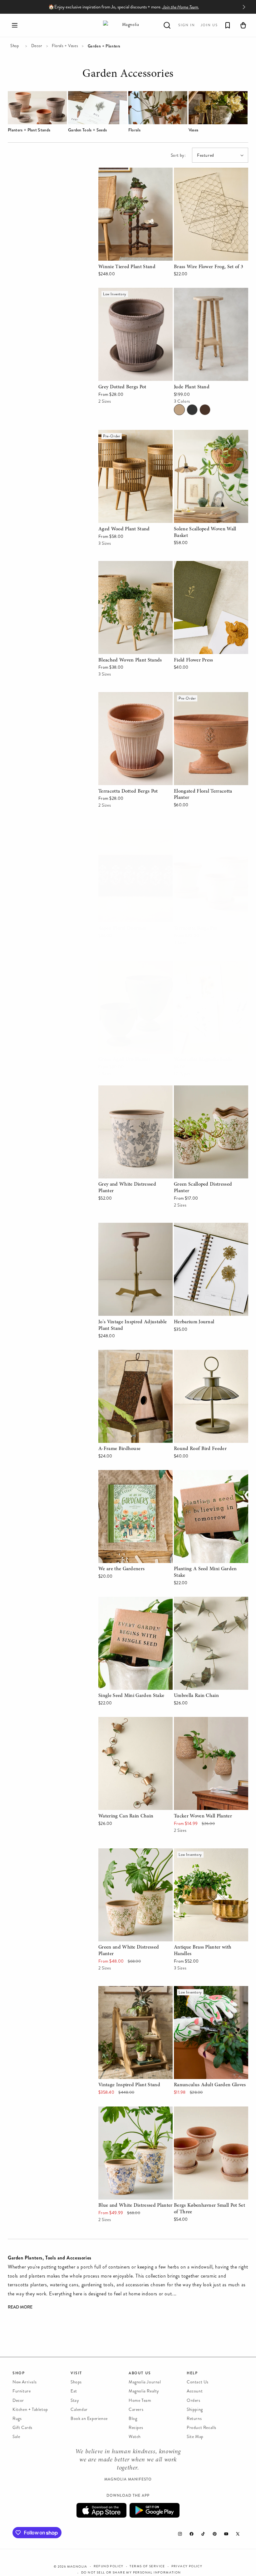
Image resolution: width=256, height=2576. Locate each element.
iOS (101, 2510)
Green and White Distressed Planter (128, 1857)
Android (155, 2510)
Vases (194, 130)
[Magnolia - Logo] (128, 25)
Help (192, 2373)
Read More (20, 2307)
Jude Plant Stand (192, 292)
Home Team (140, 2400)
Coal (192, 410)
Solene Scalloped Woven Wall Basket (205, 439)
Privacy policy (187, 2566)
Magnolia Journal (145, 2382)
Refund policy (109, 2566)
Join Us (209, 25)
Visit (76, 2373)
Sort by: (178, 155)
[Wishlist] (228, 25)
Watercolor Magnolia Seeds (203, 965)
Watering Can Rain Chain (125, 1721)
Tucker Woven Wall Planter (202, 1721)
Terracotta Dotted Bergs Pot (128, 696)
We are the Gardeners (121, 1474)
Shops (76, 2382)
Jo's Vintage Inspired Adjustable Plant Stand (132, 1231)
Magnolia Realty (144, 2391)
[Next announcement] (244, 7)
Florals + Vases (65, 46)
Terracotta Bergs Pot (196, 834)
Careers (136, 2409)
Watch (135, 2437)
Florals (134, 130)
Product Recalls (202, 2428)
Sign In (187, 25)
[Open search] (167, 25)
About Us (140, 2373)
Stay (75, 2400)
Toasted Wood (179, 410)
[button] (15, 25)
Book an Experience (89, 2419)
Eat (74, 2391)
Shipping (195, 2409)
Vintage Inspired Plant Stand (129, 1990)
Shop (15, 46)
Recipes (136, 2428)
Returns (194, 2419)
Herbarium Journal (194, 1227)
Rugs (17, 2419)
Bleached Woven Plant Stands (130, 565)
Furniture (22, 2391)
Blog (133, 2419)
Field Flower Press (193, 565)
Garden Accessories (128, 75)
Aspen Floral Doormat (122, 834)
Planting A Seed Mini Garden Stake (205, 1479)
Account (195, 2391)
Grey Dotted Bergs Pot (123, 292)
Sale (16, 2437)
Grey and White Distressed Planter (135, 1090)
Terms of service (147, 2566)
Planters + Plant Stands (29, 130)
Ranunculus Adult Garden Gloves (210, 1990)
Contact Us (198, 2382)
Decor (37, 46)
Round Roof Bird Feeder (200, 1354)
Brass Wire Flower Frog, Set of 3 (209, 172)
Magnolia (77, 2567)
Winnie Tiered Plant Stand (126, 172)
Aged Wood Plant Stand (124, 434)
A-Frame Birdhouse (119, 1354)
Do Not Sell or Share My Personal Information (131, 2573)
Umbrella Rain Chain (196, 1601)
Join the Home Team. (181, 7)
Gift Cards (22, 2428)
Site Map (195, 2437)
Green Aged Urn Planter (124, 965)
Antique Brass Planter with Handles (202, 1857)
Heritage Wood (205, 410)
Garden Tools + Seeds (87, 130)
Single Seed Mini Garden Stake (131, 1601)
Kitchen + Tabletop (30, 2409)
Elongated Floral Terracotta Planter (211, 696)
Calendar (79, 2409)
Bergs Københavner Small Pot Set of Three (210, 2115)
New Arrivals (25, 2382)
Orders (194, 2400)
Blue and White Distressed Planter (135, 2111)
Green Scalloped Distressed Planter (203, 1094)
